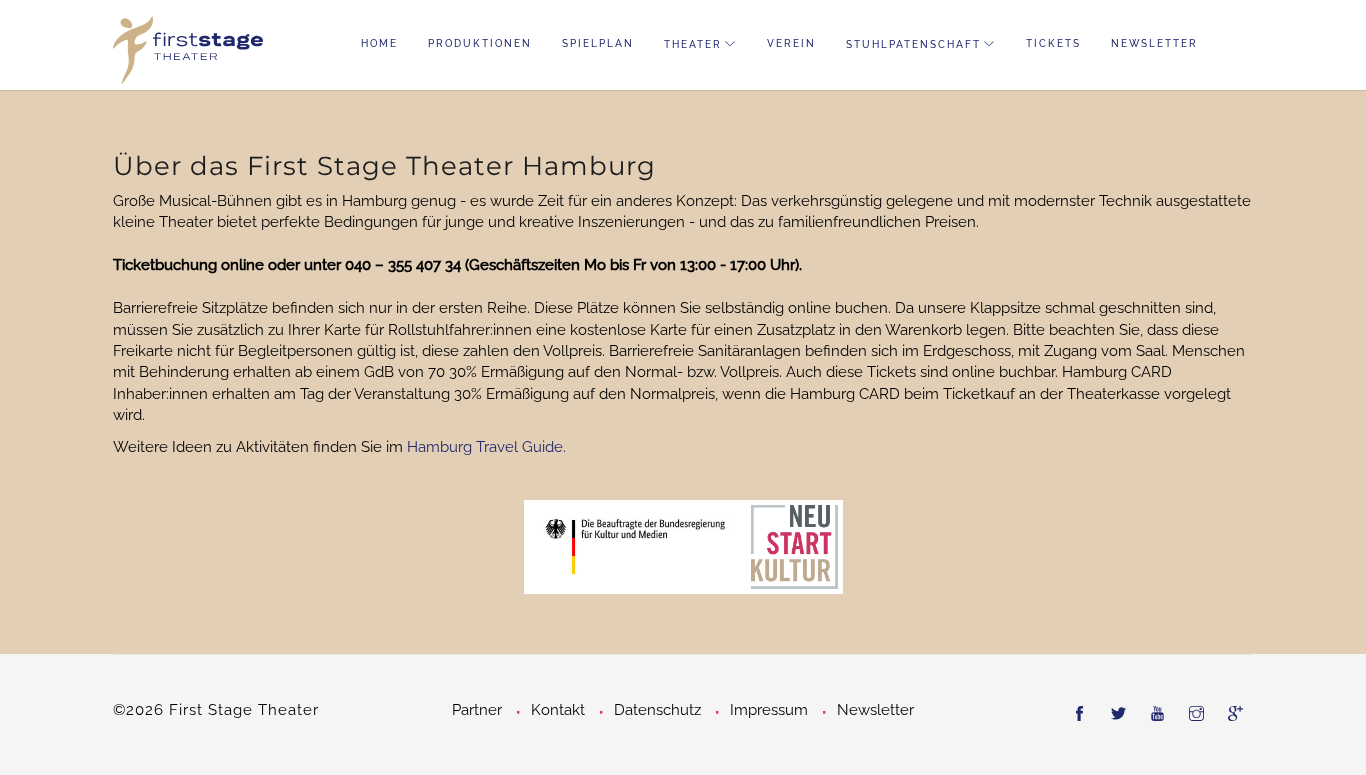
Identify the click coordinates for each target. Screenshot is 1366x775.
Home (379, 43)
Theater (693, 44)
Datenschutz (657, 710)
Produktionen (480, 43)
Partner (477, 710)
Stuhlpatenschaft (913, 44)
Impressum (769, 710)
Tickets (1053, 43)
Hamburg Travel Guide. (486, 447)
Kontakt (558, 710)
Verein (791, 43)
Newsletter (1154, 43)
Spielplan (598, 43)
